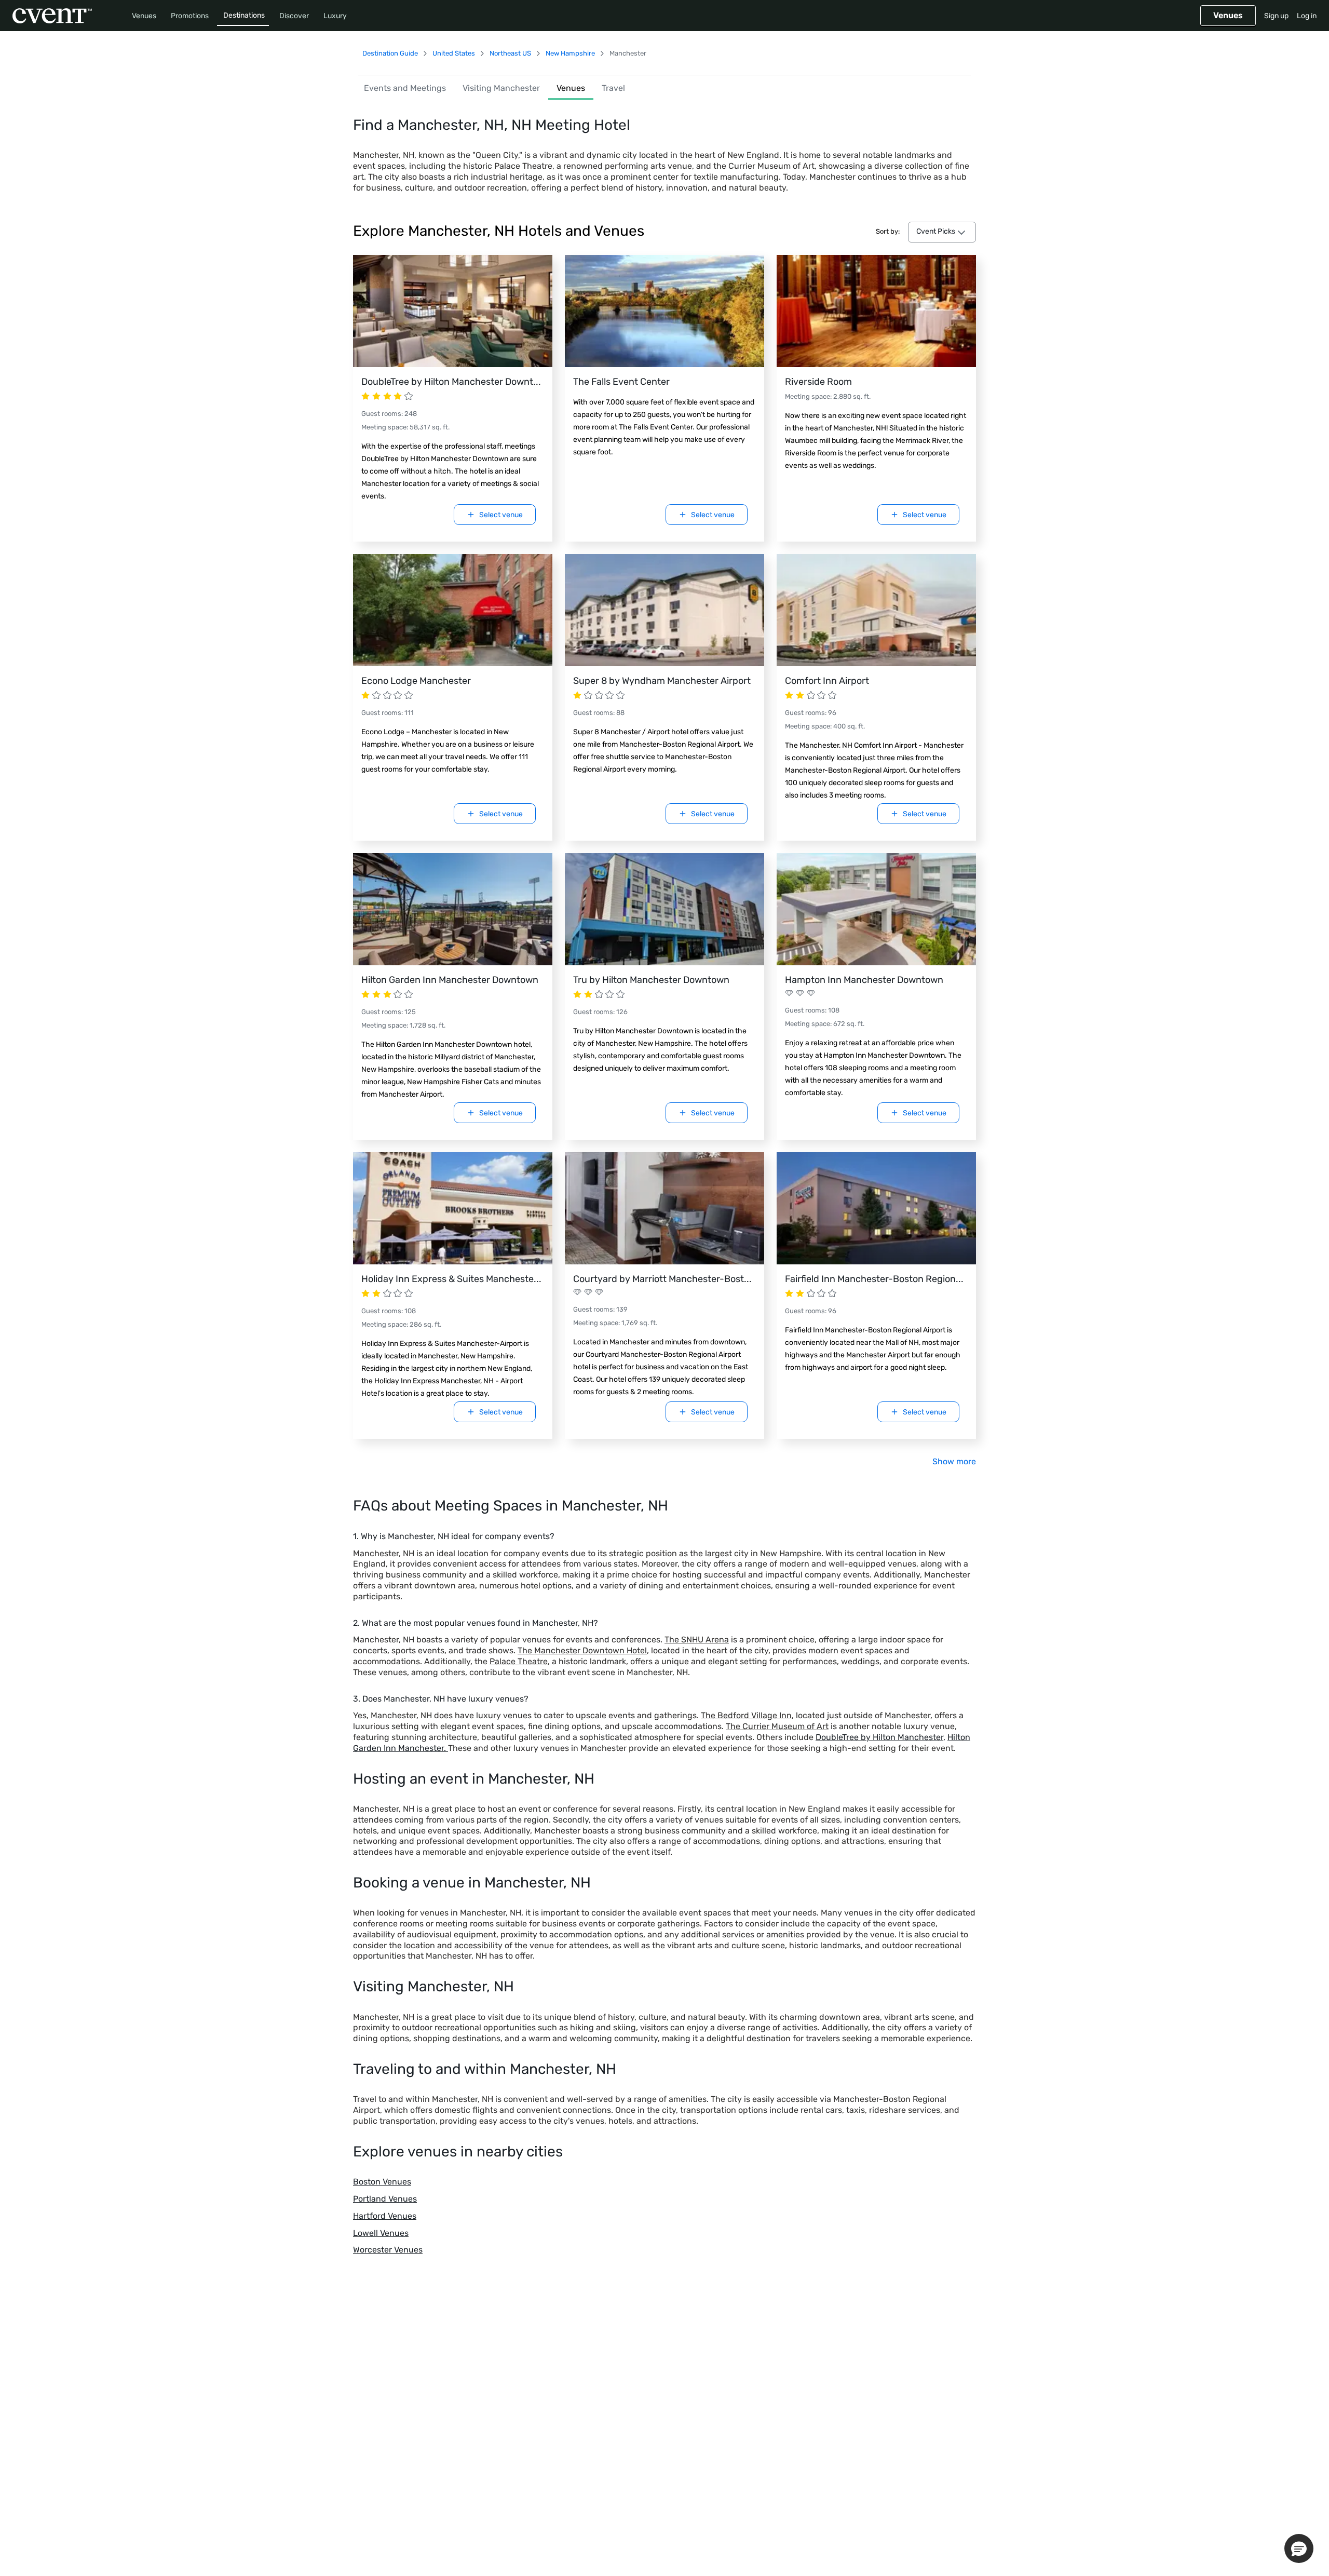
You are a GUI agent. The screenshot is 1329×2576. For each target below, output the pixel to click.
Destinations (244, 15)
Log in (1307, 16)
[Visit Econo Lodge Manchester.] (453, 610)
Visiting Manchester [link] (501, 88)
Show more (954, 1461)
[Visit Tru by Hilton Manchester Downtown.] (664, 909)
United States (454, 53)
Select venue (501, 515)
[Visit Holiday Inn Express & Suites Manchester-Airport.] (453, 1208)
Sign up (1276, 16)
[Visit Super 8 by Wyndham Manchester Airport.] (664, 610)
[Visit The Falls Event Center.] (664, 311)
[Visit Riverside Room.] (876, 311)
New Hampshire (570, 53)
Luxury (335, 16)
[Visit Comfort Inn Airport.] (876, 610)
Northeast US (510, 53)
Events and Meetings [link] (405, 88)
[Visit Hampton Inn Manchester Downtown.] (876, 909)
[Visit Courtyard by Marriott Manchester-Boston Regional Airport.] (664, 1208)
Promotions (190, 16)
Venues (144, 16)
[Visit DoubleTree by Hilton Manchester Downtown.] (453, 311)
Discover (294, 16)
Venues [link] (571, 88)
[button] (1299, 2548)
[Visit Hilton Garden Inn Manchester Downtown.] (453, 909)
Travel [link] (613, 88)
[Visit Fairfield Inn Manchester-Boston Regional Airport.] (876, 1208)
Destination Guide (390, 53)
